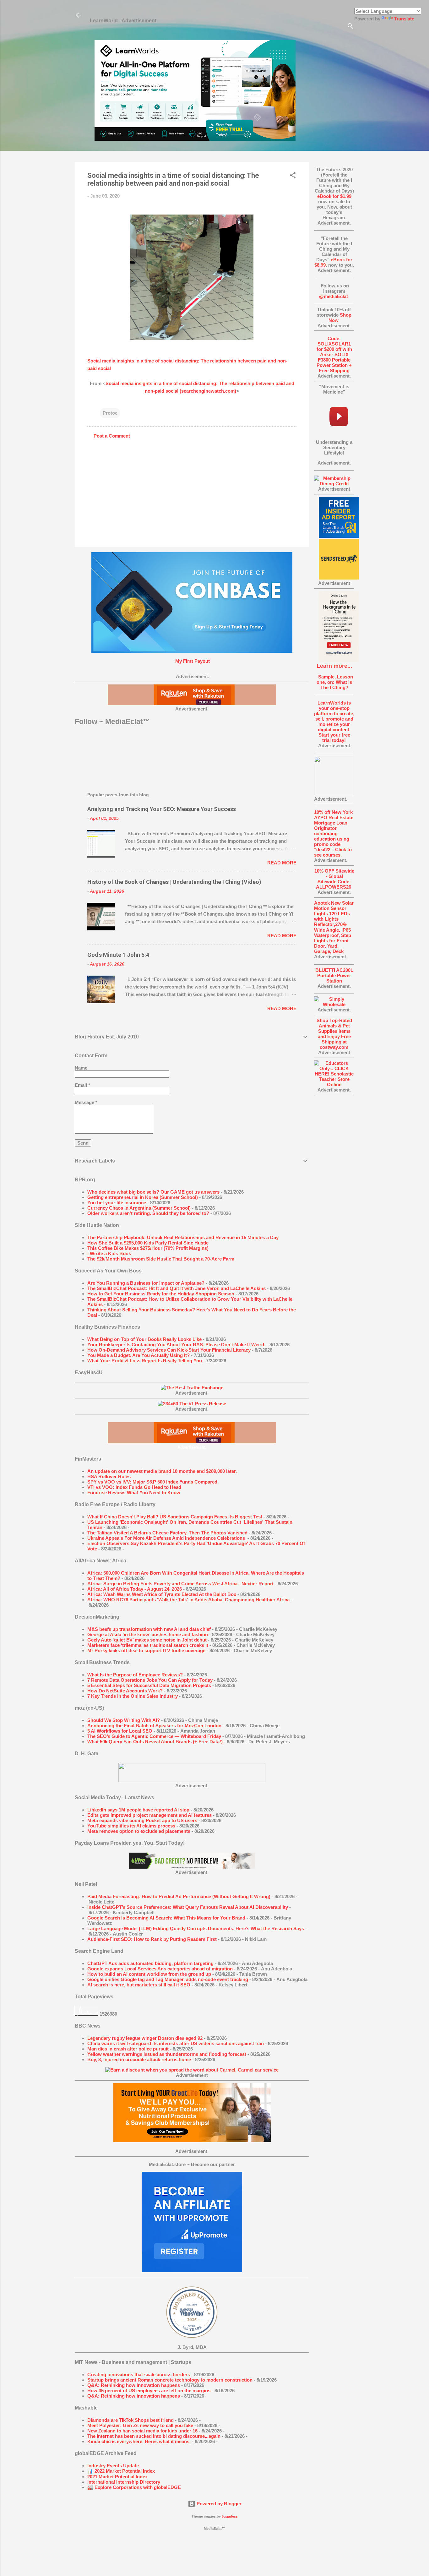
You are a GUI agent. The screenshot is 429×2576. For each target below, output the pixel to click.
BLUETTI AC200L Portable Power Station (334, 975)
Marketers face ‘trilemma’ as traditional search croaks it (148, 1645)
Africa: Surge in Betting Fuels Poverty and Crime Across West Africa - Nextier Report (180, 1584)
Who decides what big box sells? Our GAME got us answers (153, 1192)
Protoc (110, 413)
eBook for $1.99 (334, 196)
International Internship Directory (124, 2482)
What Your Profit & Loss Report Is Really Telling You (145, 1361)
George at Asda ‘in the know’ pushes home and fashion (148, 1634)
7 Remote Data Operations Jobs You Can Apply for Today (150, 1680)
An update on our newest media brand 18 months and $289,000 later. (162, 1471)
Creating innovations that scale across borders (139, 2374)
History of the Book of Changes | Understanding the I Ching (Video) (174, 882)
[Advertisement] (334, 1195)
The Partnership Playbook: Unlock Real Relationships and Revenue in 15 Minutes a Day (183, 1237)
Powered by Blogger (218, 2504)
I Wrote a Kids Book (109, 1253)
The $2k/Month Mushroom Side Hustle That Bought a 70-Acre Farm (161, 1259)
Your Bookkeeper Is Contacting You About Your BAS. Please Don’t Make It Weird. (176, 1345)
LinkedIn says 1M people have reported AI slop (138, 1810)
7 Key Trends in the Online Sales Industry (133, 1696)
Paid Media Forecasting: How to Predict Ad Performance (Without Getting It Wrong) (179, 1896)
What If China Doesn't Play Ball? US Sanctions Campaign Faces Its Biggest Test (175, 1517)
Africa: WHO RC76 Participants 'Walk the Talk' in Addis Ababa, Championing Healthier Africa (188, 1600)
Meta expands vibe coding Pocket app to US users (142, 1820)
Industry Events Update (113, 2466)
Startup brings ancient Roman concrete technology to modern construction (170, 2380)
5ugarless (230, 2516)
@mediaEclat (334, 296)
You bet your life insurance (117, 1203)
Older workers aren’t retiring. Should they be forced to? (148, 1213)
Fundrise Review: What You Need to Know (134, 1492)
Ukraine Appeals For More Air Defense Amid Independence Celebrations (167, 1538)
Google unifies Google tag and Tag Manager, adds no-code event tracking (168, 1979)
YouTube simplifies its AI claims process (131, 1826)
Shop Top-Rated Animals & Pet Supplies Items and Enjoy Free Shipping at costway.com (334, 1034)
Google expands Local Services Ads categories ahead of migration (160, 1969)
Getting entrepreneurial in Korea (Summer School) (143, 1197)
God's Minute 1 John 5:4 (118, 955)
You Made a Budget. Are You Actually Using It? (138, 1355)
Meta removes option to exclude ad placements (139, 1831)
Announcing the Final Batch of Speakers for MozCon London (154, 1726)
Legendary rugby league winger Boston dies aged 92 (145, 2038)
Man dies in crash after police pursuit (128, 2049)
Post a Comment (112, 436)
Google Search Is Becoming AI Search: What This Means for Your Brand (166, 1918)
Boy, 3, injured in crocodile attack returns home (139, 2059)
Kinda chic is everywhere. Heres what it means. (139, 2441)
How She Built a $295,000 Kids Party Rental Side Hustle (148, 1243)
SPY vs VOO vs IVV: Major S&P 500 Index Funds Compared (152, 1482)
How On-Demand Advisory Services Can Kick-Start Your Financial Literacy (169, 1350)
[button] (293, 176)
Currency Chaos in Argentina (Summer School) (139, 1208)
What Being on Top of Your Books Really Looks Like (144, 1339)
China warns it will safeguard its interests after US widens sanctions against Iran (176, 2043)
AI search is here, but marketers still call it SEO (139, 1985)
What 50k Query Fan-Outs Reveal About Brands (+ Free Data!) (155, 1742)
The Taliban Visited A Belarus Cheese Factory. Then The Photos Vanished (167, 1533)
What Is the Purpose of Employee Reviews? (135, 1675)
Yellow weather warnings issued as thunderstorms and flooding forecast (167, 2054)
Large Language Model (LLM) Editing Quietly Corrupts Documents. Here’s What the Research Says (196, 1928)
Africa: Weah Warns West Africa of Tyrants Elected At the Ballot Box (162, 1594)
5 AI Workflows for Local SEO (120, 1731)
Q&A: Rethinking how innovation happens (134, 2385)
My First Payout (192, 661)
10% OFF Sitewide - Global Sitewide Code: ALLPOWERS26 (334, 879)
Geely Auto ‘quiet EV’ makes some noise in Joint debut (147, 1640)
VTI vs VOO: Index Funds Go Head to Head (134, 1487)
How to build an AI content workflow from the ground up (149, 1974)
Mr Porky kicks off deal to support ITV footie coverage (146, 1650)
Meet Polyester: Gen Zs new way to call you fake (140, 2425)
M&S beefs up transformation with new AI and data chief (149, 1629)
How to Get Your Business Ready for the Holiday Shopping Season (161, 1294)
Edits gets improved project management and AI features (149, 1815)
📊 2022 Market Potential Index (121, 2471)
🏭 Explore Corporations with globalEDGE (134, 2487)
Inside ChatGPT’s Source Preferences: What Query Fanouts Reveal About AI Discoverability (188, 1907)
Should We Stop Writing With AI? (124, 1720)
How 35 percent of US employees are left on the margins (149, 2391)
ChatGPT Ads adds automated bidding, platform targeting (150, 1963)
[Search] (350, 27)
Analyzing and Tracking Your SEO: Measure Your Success (162, 809)
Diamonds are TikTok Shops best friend (130, 2420)
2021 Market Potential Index (117, 2477)
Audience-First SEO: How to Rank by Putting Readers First (152, 1939)
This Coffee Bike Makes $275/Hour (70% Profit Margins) (148, 1248)
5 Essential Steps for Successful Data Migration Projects (149, 1685)
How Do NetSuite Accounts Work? (125, 1691)
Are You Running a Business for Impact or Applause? (146, 1283)
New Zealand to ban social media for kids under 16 (142, 2431)
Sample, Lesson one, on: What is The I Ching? (334, 682)
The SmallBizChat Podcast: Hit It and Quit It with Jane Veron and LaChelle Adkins (176, 1288)
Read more (282, 863)
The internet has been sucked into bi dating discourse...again (154, 2436)
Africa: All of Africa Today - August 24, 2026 (135, 1589)
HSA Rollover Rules (109, 1476)
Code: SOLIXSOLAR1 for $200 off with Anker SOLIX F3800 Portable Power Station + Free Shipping (334, 354)
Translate (404, 19)
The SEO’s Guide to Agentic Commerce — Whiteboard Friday (154, 1736)
